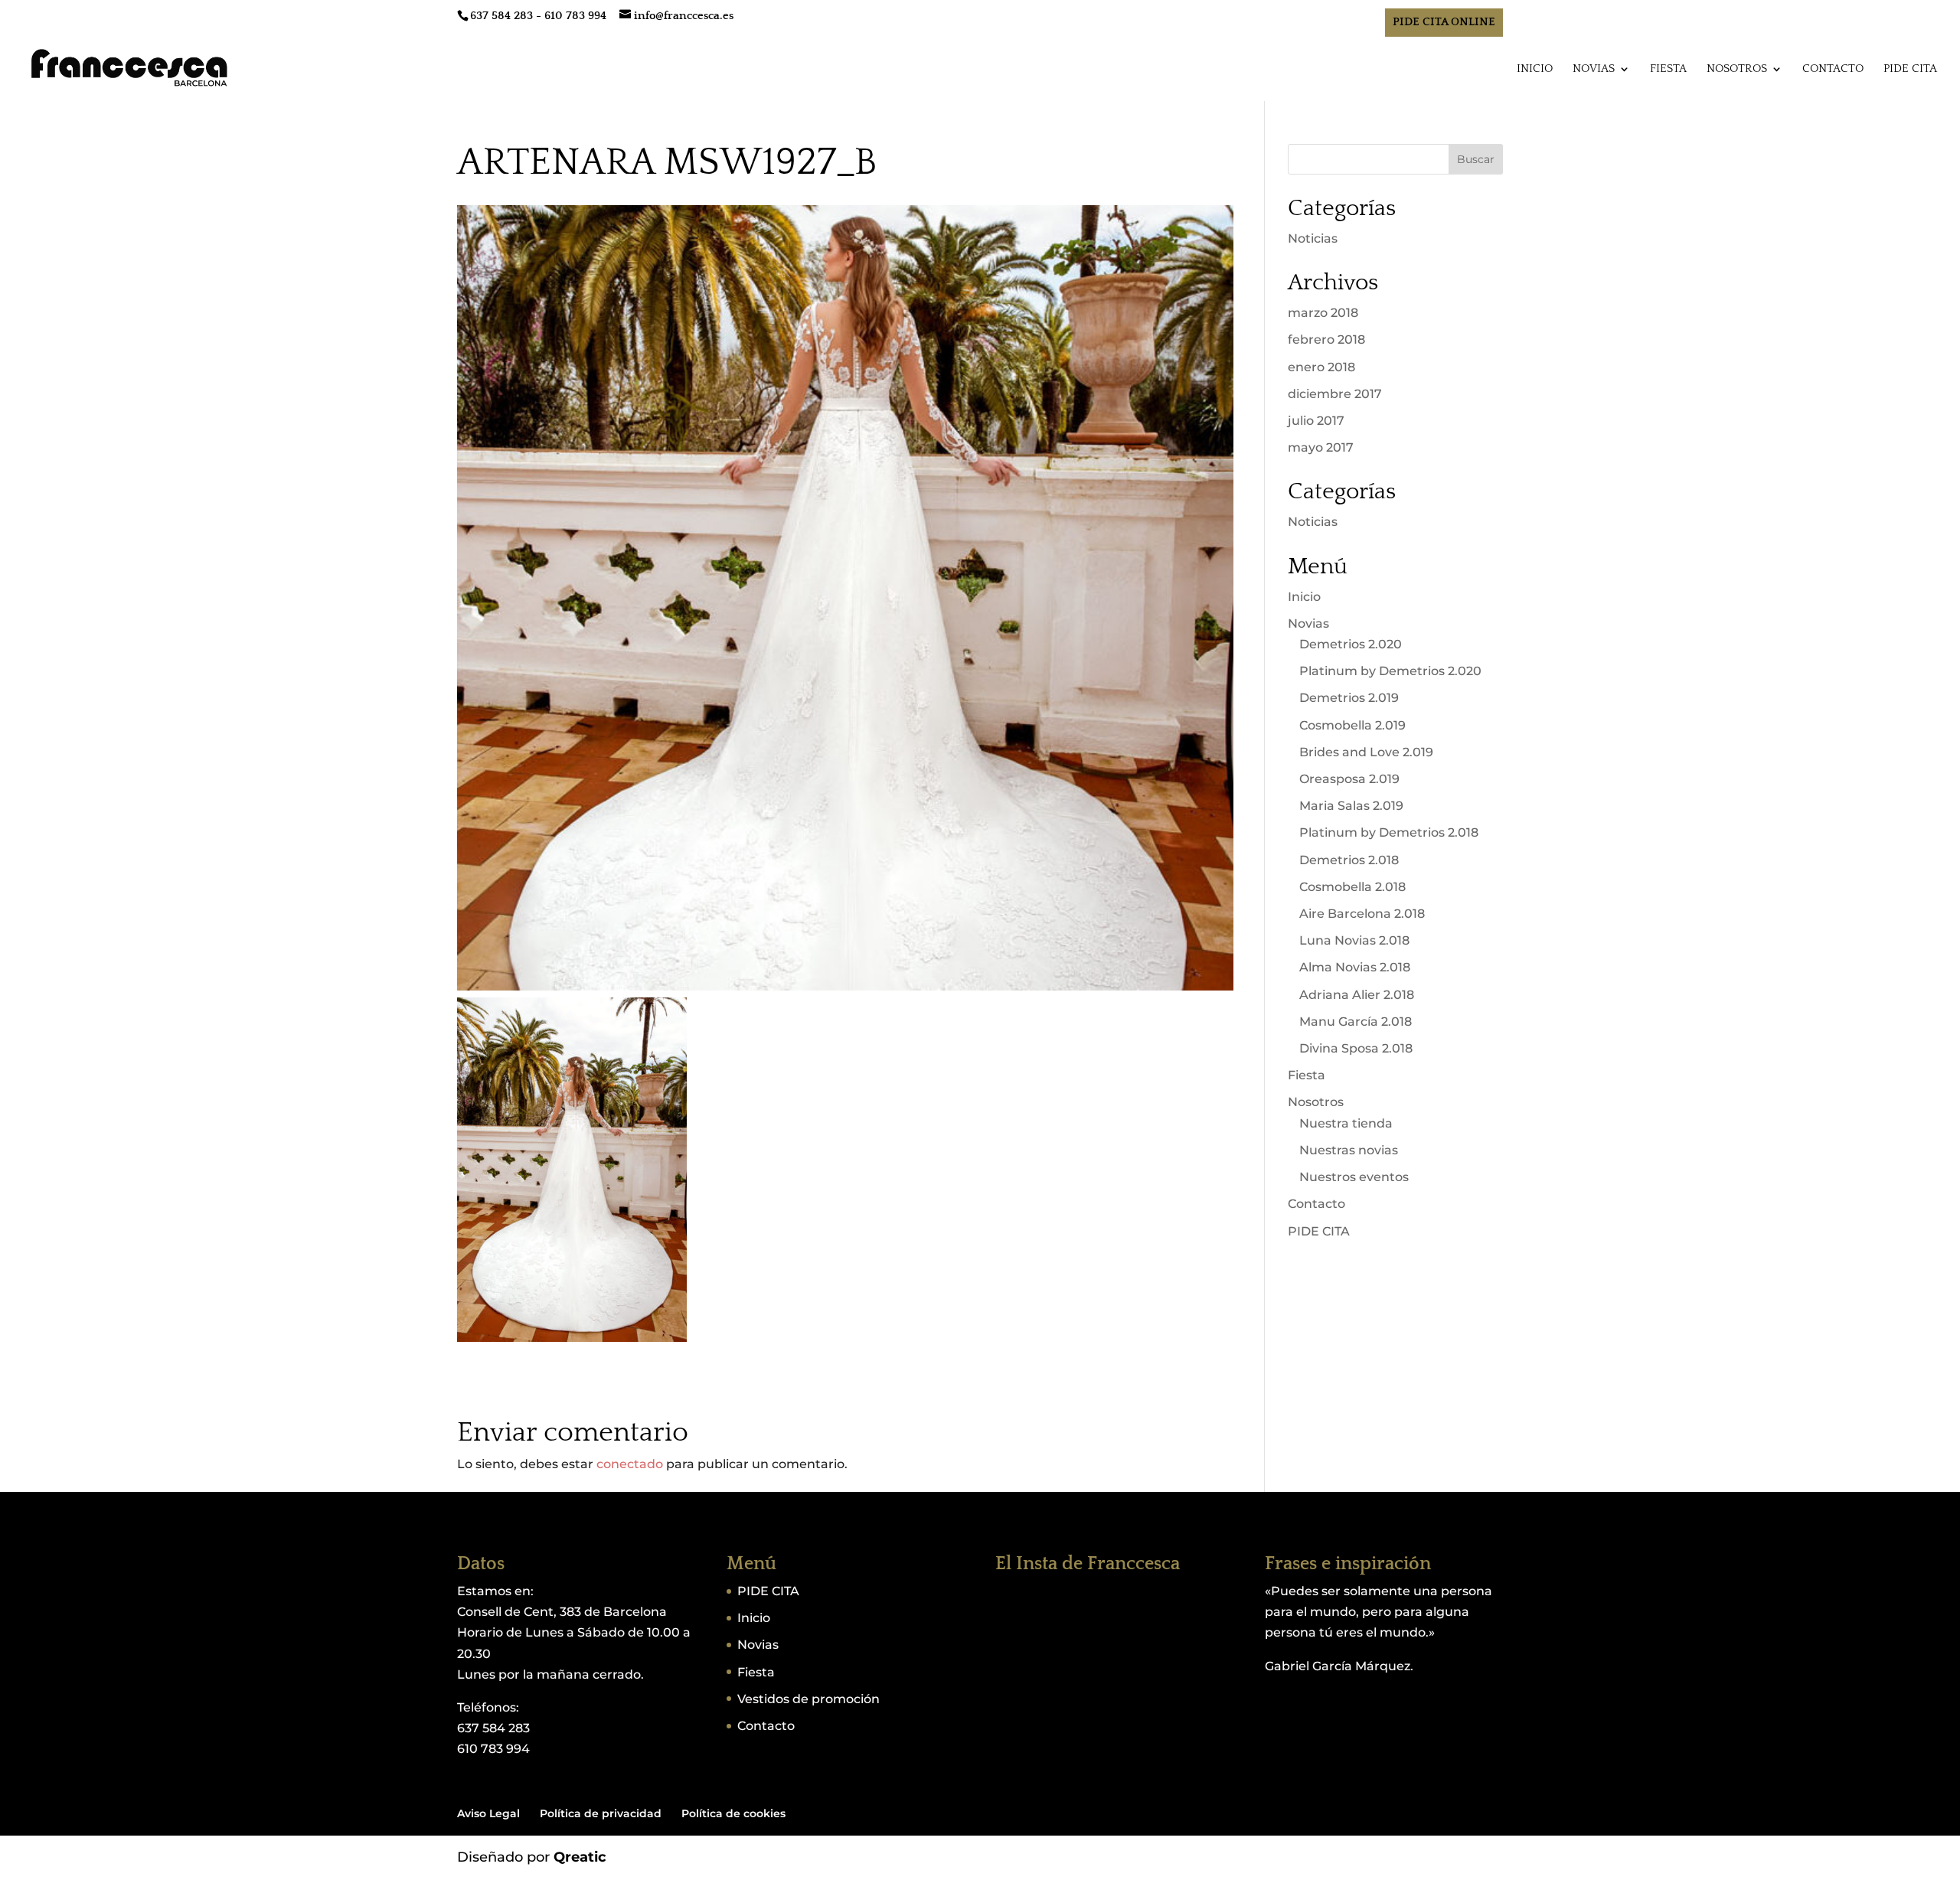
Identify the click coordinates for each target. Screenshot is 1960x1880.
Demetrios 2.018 (1349, 860)
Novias (1594, 69)
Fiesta (1668, 69)
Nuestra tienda (1346, 1123)
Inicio (1535, 69)
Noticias (1313, 238)
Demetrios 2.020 (1351, 644)
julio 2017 (1316, 421)
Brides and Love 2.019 (1366, 752)
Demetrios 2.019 (1349, 698)
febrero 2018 (1326, 339)
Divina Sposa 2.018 (1356, 1048)
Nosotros (1737, 69)
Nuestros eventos (1354, 1177)
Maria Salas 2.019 (1351, 806)
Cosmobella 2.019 (1352, 725)
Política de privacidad (601, 1813)
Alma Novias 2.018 (1355, 967)
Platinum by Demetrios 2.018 (1389, 832)
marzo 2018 (1323, 313)
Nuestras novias (1349, 1150)
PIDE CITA (1910, 69)
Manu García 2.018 (1356, 1022)
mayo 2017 (1321, 447)
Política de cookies (733, 1813)
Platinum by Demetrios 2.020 (1390, 671)
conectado (630, 1464)
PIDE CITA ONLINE (1444, 22)
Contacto (1833, 69)
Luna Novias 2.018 (1354, 940)
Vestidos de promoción (808, 1699)
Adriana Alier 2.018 (1357, 995)
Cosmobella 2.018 (1352, 887)
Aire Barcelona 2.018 (1362, 914)
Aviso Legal (488, 1813)
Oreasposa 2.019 (1349, 779)
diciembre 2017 (1335, 394)
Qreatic (580, 1857)
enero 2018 (1321, 367)
